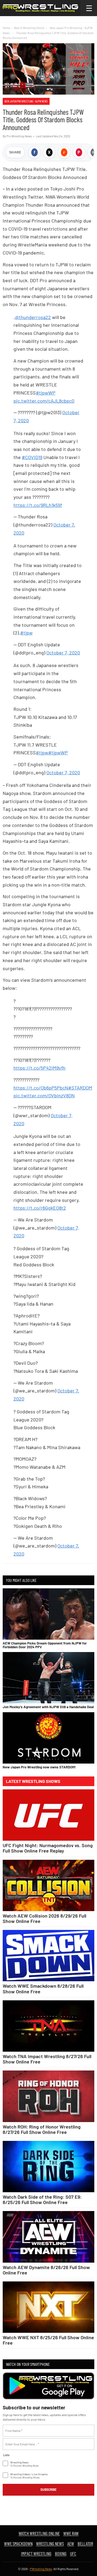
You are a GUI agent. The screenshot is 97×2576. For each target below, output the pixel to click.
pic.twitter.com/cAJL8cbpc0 (44, 401)
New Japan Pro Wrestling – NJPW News (26, 101)
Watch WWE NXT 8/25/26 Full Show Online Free (48, 2340)
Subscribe (48, 2489)
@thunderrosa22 (33, 317)
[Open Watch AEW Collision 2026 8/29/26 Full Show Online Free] (48, 1885)
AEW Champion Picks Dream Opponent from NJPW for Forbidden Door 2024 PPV (45, 1645)
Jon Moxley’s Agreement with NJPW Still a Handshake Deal (48, 1707)
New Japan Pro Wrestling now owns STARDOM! (39, 1767)
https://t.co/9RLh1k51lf (38, 505)
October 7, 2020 (63, 653)
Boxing (61, 2553)
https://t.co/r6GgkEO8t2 (40, 1208)
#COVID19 (32, 457)
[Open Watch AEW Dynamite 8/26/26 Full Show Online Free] (48, 2237)
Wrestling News (50, 2543)
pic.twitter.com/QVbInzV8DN (44, 1095)
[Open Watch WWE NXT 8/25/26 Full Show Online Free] (48, 2307)
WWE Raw (71, 2533)
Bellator (85, 2543)
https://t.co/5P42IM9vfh (39, 1068)
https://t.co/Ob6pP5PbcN (41, 1088)
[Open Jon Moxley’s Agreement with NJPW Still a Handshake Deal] (48, 1678)
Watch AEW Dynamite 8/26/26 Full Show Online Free (46, 2270)
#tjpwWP (46, 393)
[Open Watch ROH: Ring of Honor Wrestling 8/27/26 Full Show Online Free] (48, 2096)
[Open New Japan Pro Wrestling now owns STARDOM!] (48, 1738)
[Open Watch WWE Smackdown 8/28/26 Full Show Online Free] (48, 1956)
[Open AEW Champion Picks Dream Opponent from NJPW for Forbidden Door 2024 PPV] (48, 1614)
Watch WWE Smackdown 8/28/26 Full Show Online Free (43, 1989)
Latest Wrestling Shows (33, 1781)
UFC (73, 2553)
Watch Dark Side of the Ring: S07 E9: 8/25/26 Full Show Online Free (42, 2199)
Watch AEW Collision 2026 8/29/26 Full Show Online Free (44, 1918)
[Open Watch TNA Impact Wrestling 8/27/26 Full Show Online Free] (48, 2026)
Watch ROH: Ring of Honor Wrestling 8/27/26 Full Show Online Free (42, 2129)
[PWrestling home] (40, 8)
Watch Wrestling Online (29, 28)
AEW (71, 2543)
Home (6, 28)
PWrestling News (41, 2569)
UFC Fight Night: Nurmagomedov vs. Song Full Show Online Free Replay (48, 1848)
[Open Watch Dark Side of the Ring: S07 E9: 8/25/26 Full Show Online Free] (48, 2167)
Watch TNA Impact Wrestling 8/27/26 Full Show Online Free (47, 2059)
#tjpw (26, 633)
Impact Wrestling (36, 2553)
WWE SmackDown (18, 2543)
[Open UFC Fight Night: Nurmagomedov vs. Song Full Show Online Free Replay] (48, 1815)
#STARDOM (80, 1088)
